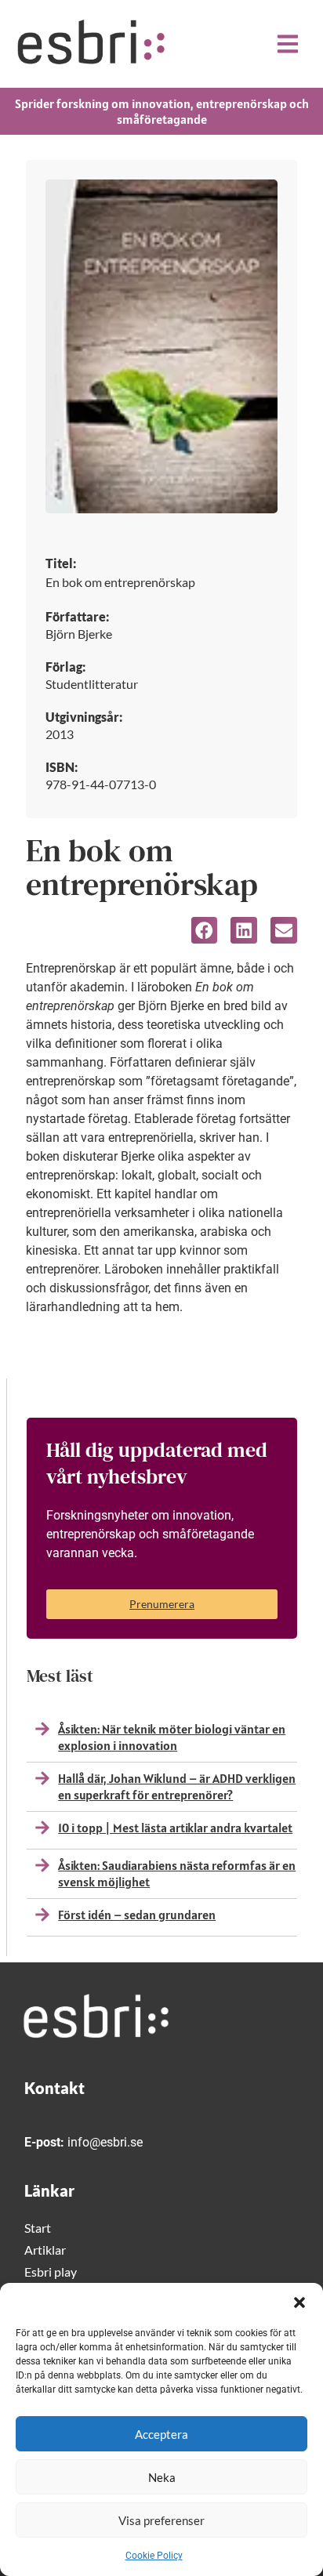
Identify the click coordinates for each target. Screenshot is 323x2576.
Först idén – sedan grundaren (137, 1915)
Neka (162, 2477)
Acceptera (161, 2434)
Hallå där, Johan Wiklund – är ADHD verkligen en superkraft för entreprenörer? (177, 1786)
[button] (299, 2302)
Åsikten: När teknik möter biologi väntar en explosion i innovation (172, 1737)
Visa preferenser (161, 2520)
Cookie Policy (154, 2556)
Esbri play (51, 2272)
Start (38, 2228)
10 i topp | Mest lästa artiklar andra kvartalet (175, 1828)
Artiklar (45, 2250)
